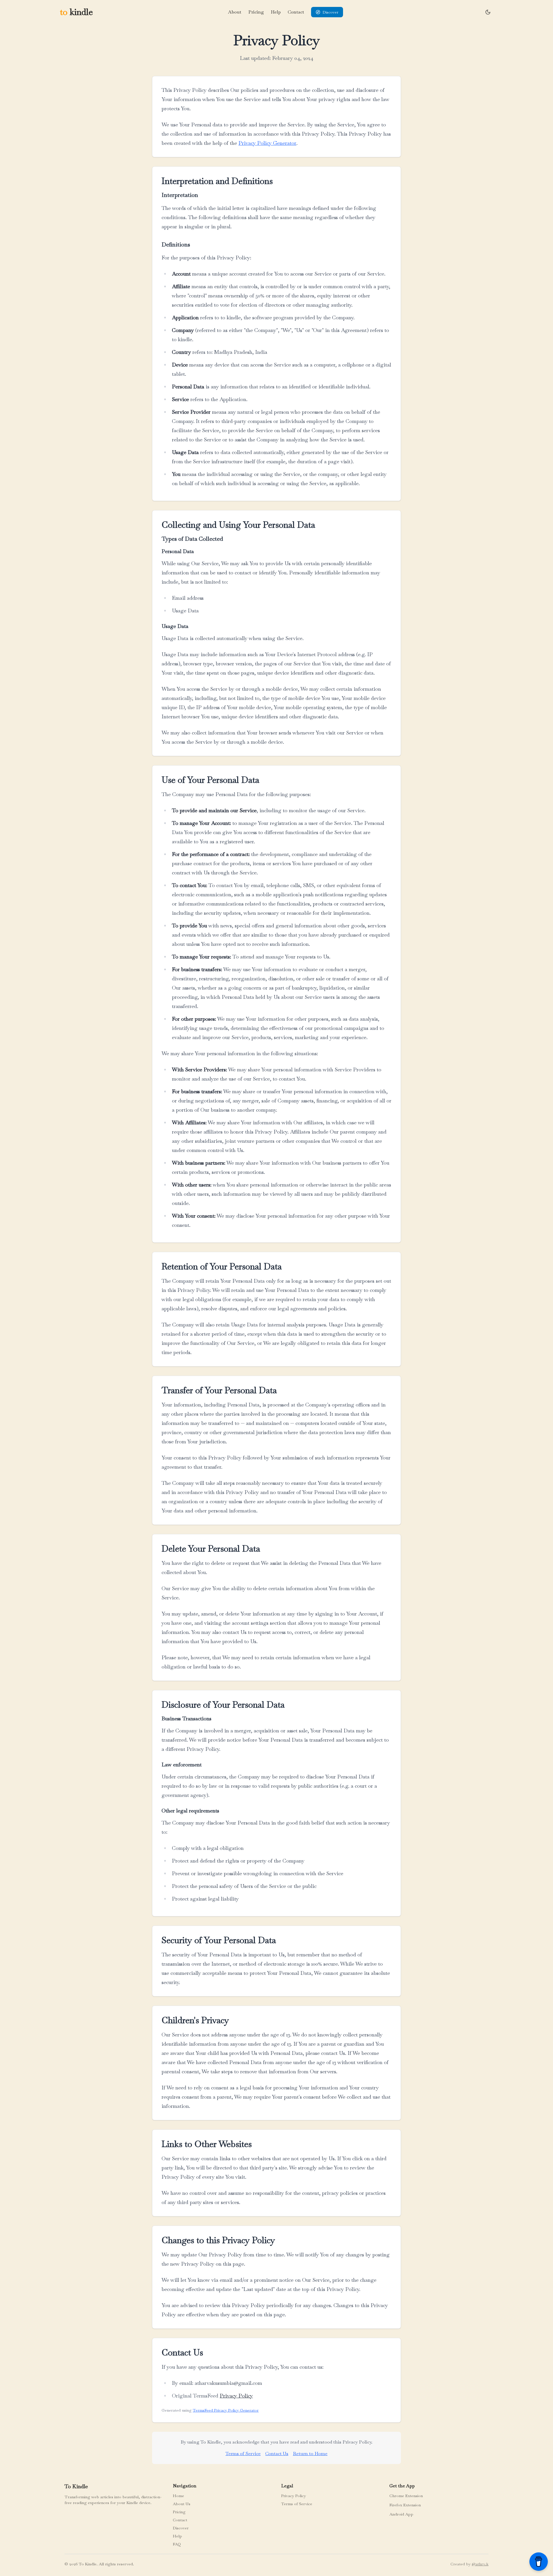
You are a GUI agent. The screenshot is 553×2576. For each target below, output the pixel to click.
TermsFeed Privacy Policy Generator (226, 2410)
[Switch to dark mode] (488, 12)
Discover (181, 2528)
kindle (76, 12)
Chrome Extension (406, 2496)
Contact (296, 12)
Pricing (256, 12)
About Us (182, 2504)
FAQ (177, 2544)
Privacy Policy (236, 2396)
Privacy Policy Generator (267, 143)
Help (276, 12)
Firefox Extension (405, 2505)
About (235, 12)
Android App (401, 2514)
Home (178, 2496)
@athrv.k (480, 2564)
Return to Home (310, 2453)
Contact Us (277, 2453)
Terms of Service (243, 2453)
